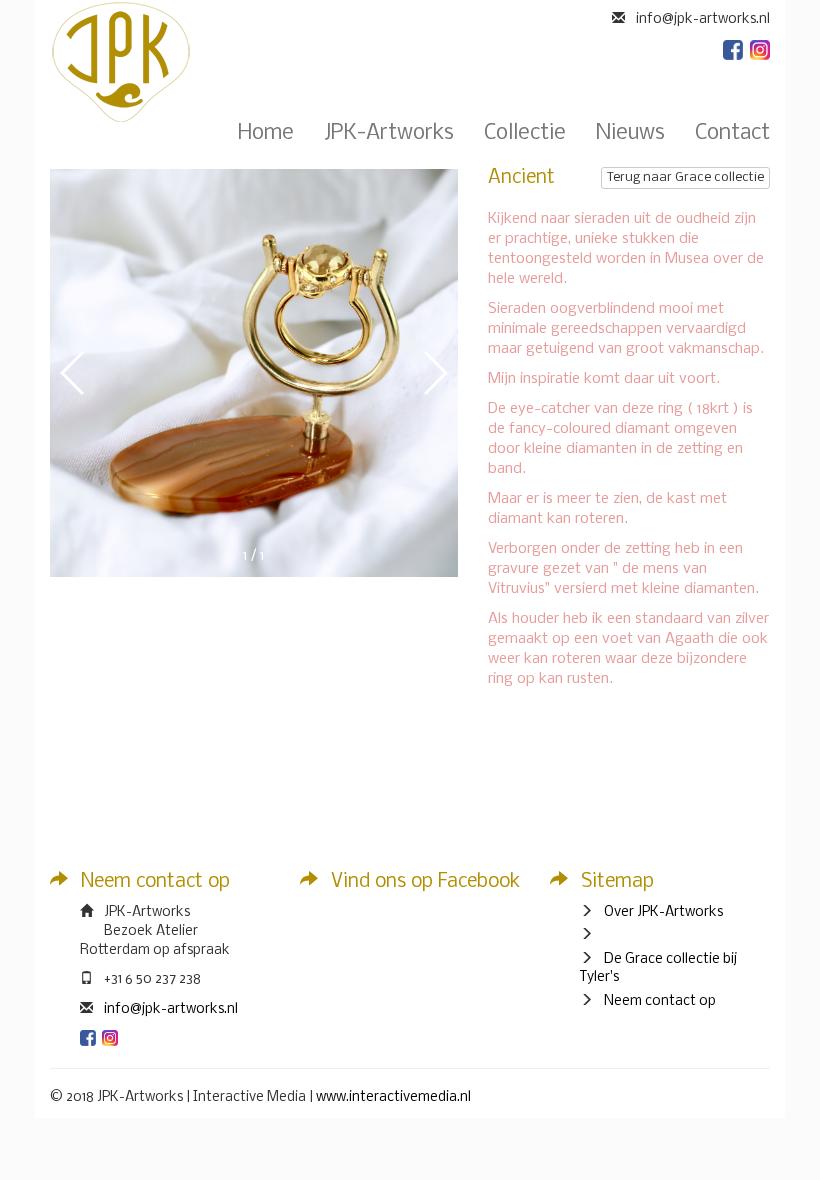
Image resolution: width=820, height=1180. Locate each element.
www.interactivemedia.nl (393, 1097)
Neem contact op (660, 1001)
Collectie (525, 134)
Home (266, 134)
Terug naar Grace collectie (685, 177)
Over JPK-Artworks (663, 912)
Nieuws (630, 134)
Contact (732, 134)
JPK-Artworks (389, 134)
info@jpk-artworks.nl (171, 1009)
